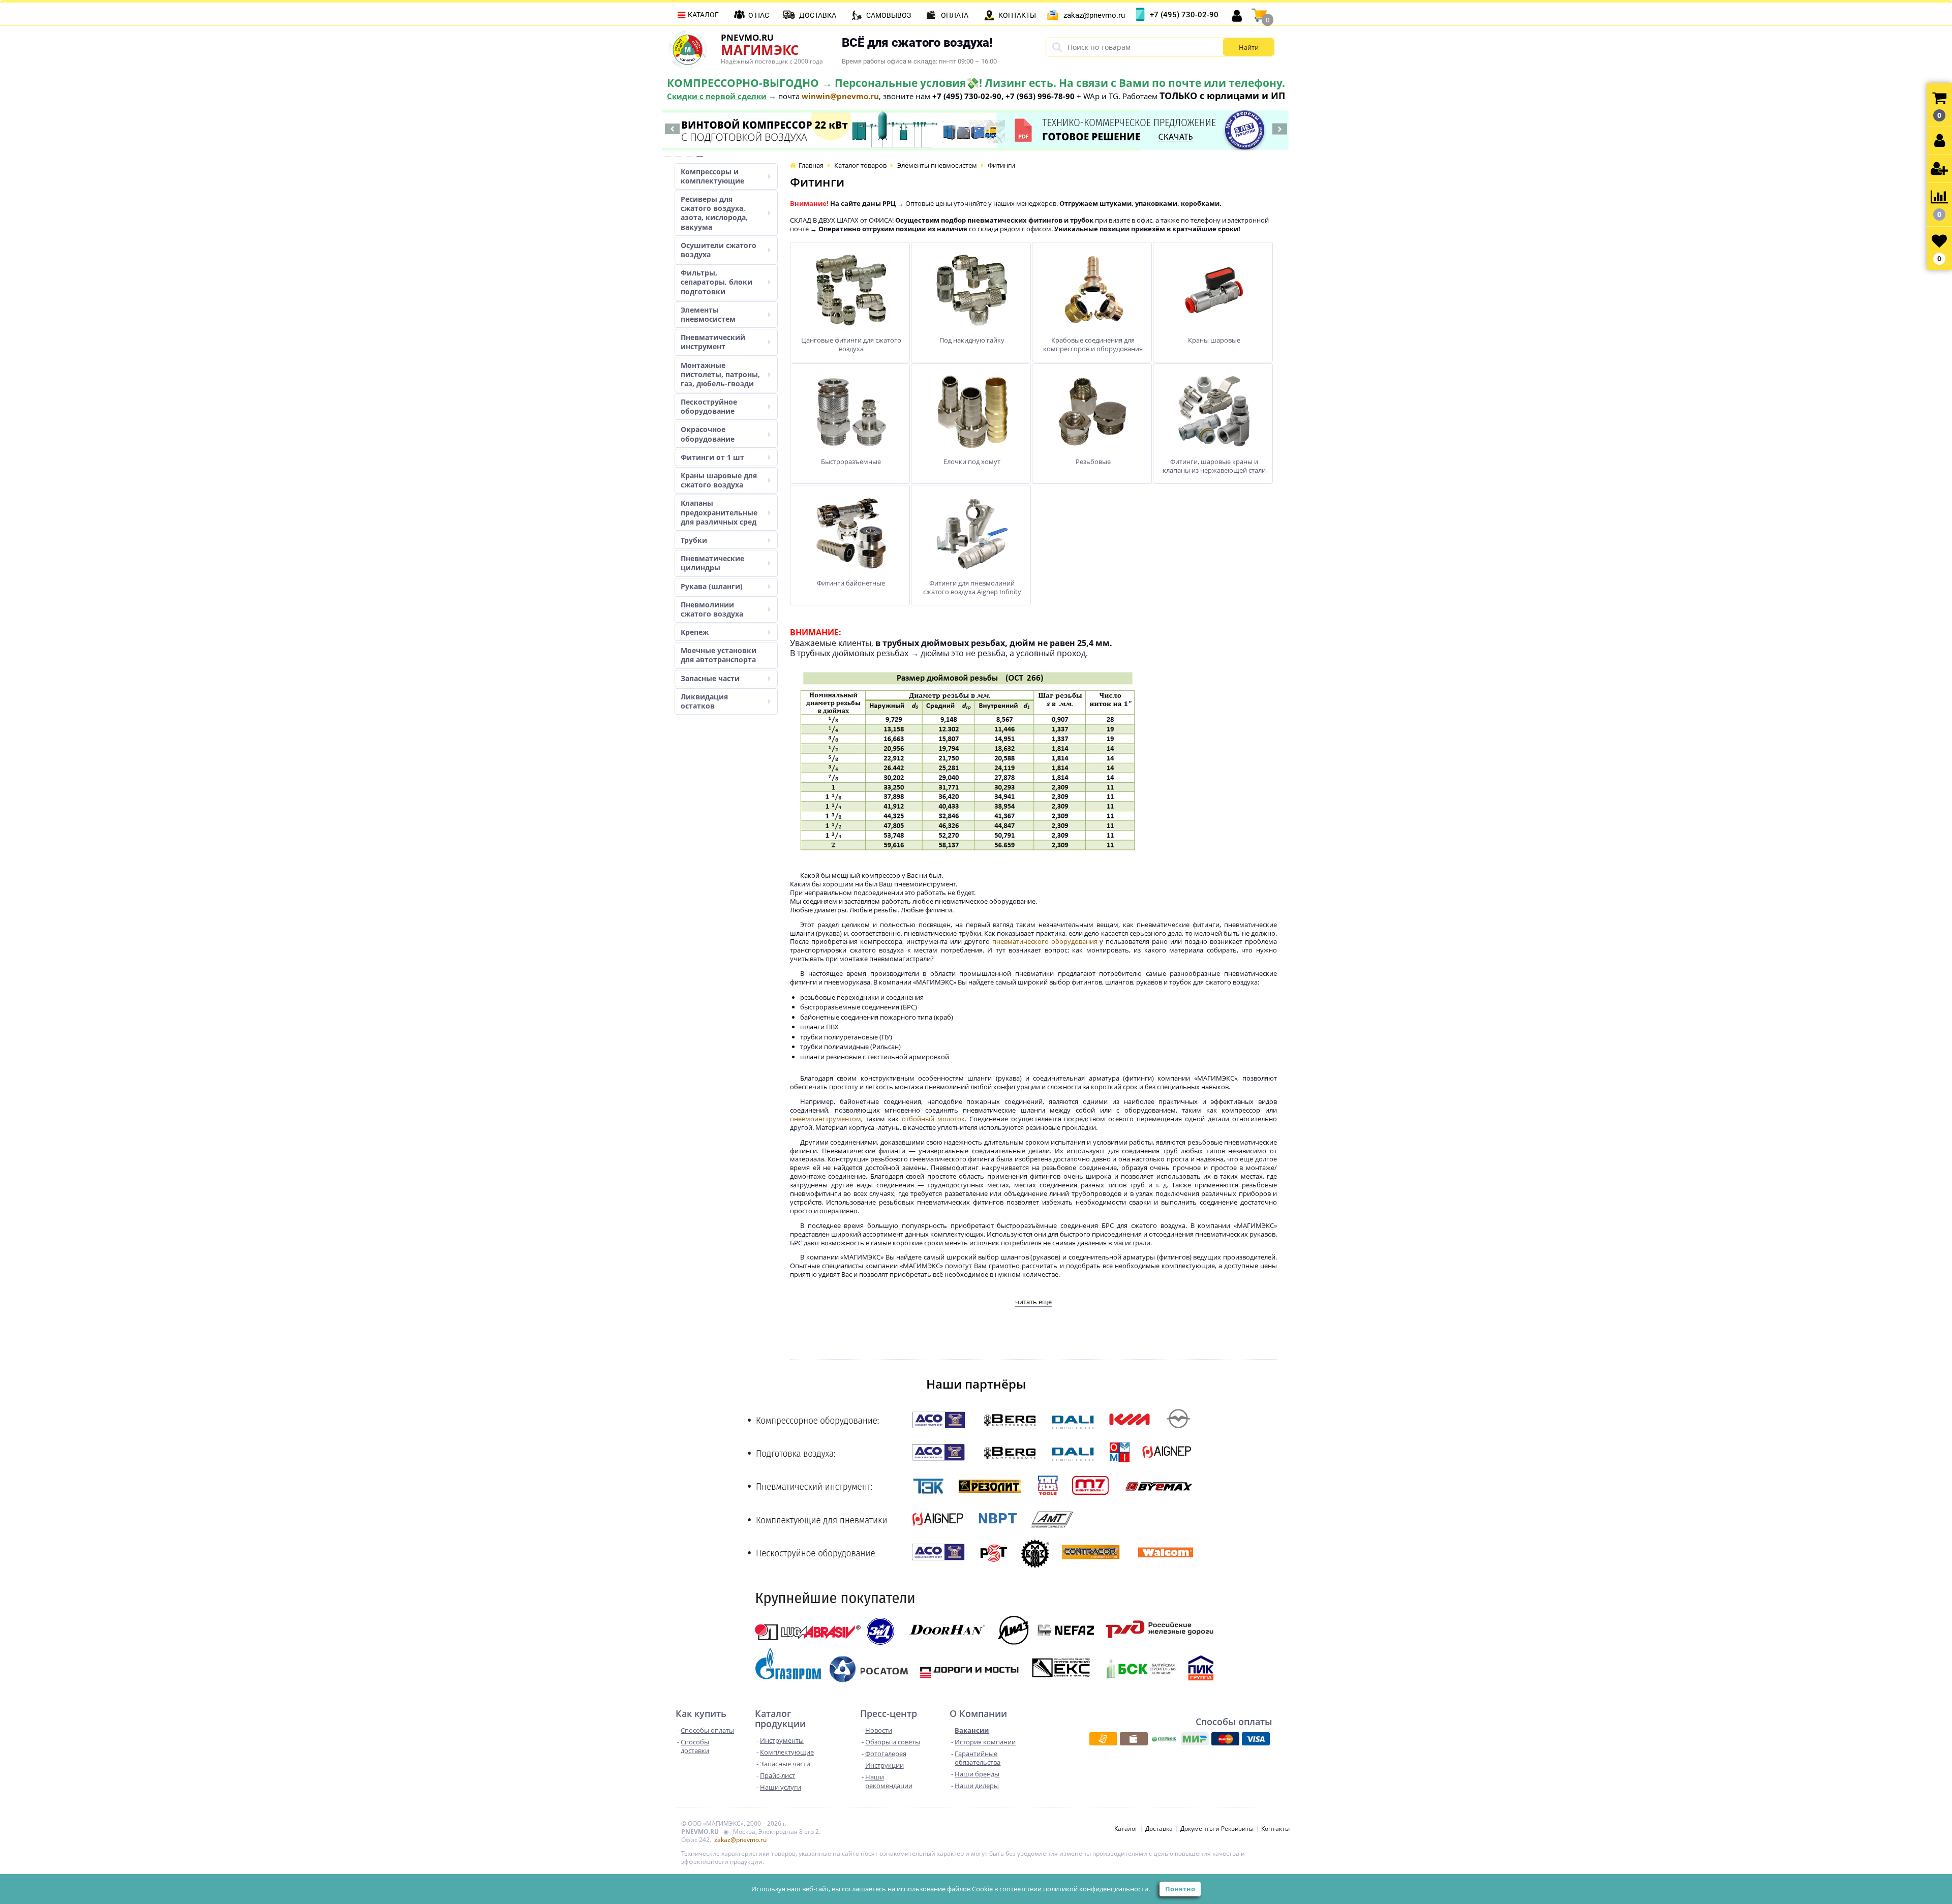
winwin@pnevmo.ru (840, 96)
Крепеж (695, 632)
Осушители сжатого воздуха (719, 250)
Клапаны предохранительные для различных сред (719, 512)
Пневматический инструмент (713, 342)
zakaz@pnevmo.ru (1094, 15)
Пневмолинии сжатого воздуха (712, 609)
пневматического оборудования (1045, 941)
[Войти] (1939, 141)
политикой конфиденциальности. (1096, 1889)
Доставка (818, 15)
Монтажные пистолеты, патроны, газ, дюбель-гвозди (720, 374)
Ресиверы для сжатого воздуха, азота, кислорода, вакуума (714, 213)
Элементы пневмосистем (708, 314)
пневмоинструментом (826, 1119)
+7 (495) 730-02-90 (1184, 15)
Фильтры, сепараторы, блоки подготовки (716, 282)
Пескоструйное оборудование (709, 406)
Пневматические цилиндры (712, 563)
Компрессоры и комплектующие (712, 176)
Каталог (703, 15)
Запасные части (710, 678)
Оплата (955, 15)
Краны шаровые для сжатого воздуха (719, 480)
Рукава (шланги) (712, 586)
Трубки (694, 540)
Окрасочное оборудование (708, 434)
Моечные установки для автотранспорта (719, 655)
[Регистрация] (1939, 169)
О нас (759, 15)
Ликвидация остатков (704, 701)
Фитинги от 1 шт (712, 457)
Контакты (1017, 15)
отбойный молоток (933, 1119)
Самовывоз (889, 15)
